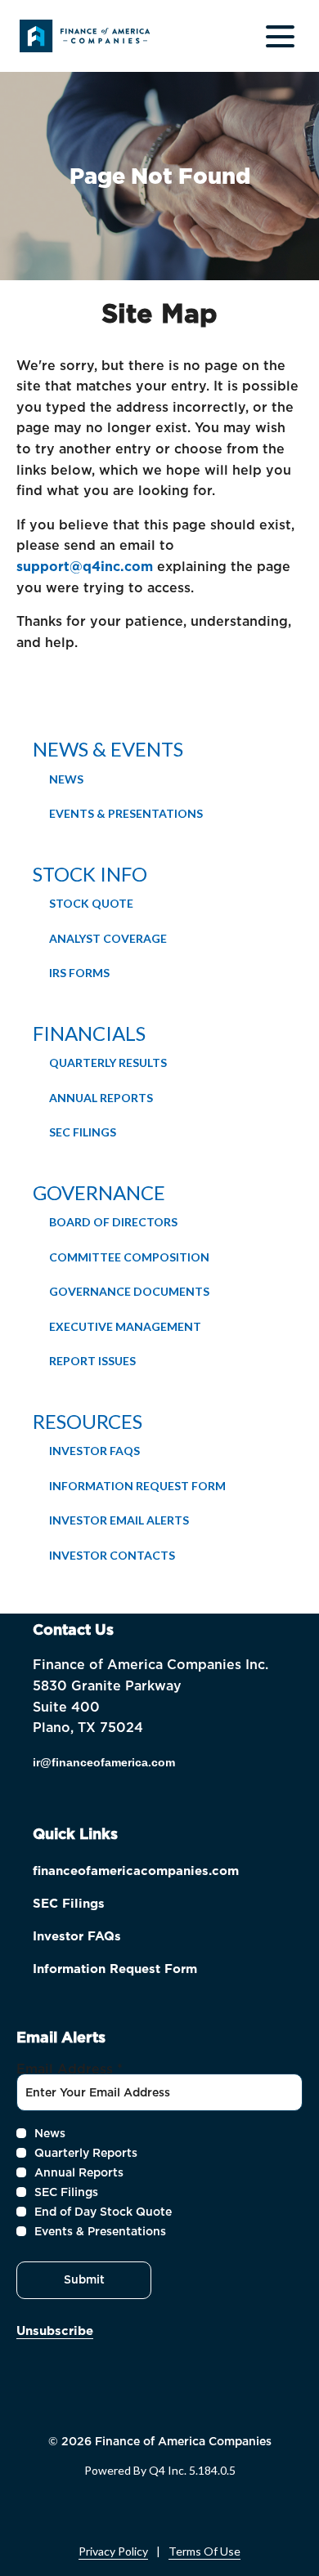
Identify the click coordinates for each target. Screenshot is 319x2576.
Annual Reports (101, 1098)
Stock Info (90, 874)
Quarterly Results (108, 1063)
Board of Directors (113, 1222)
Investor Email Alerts (119, 1520)
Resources (88, 1421)
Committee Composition (129, 1257)
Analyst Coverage (108, 938)
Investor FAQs (94, 1451)
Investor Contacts (112, 1555)
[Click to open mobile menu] (280, 36)
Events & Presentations (126, 813)
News (66, 779)
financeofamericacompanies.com (159, 1873)
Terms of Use (204, 2551)
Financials (89, 1033)
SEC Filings (83, 1132)
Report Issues (92, 1361)
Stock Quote (91, 903)
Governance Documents (129, 1291)
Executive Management (125, 1326)
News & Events (108, 749)
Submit (84, 2279)
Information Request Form (137, 1486)
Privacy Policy (113, 2551)
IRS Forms (79, 973)
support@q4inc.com (85, 567)
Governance (99, 1192)
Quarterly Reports (86, 2153)
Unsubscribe (55, 2331)
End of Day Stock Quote (103, 2212)
